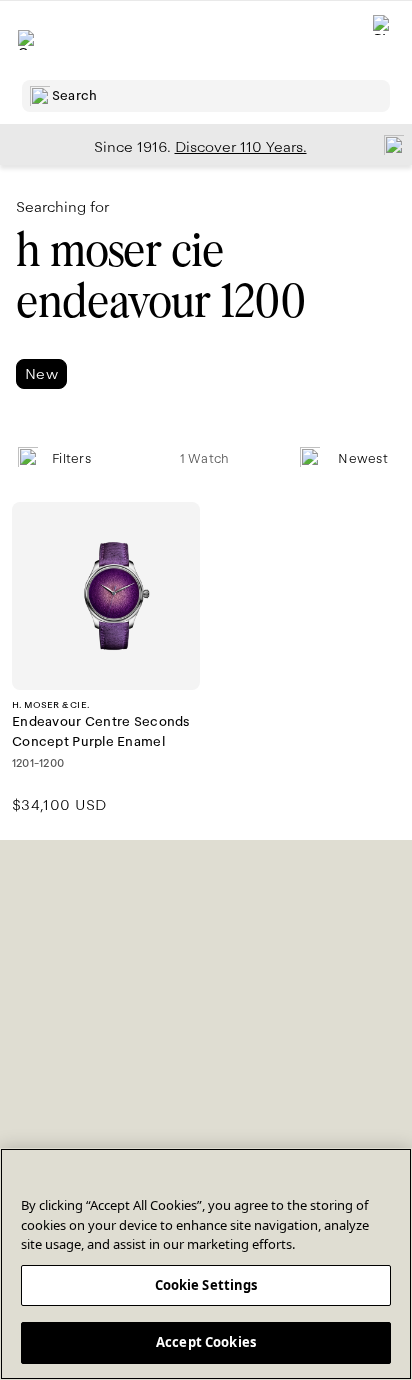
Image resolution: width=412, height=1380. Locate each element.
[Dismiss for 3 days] (388, 144)
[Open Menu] (28, 40)
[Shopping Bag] (383, 40)
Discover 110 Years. (241, 147)
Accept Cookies (206, 1342)
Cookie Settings (206, 1285)
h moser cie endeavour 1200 (161, 276)
